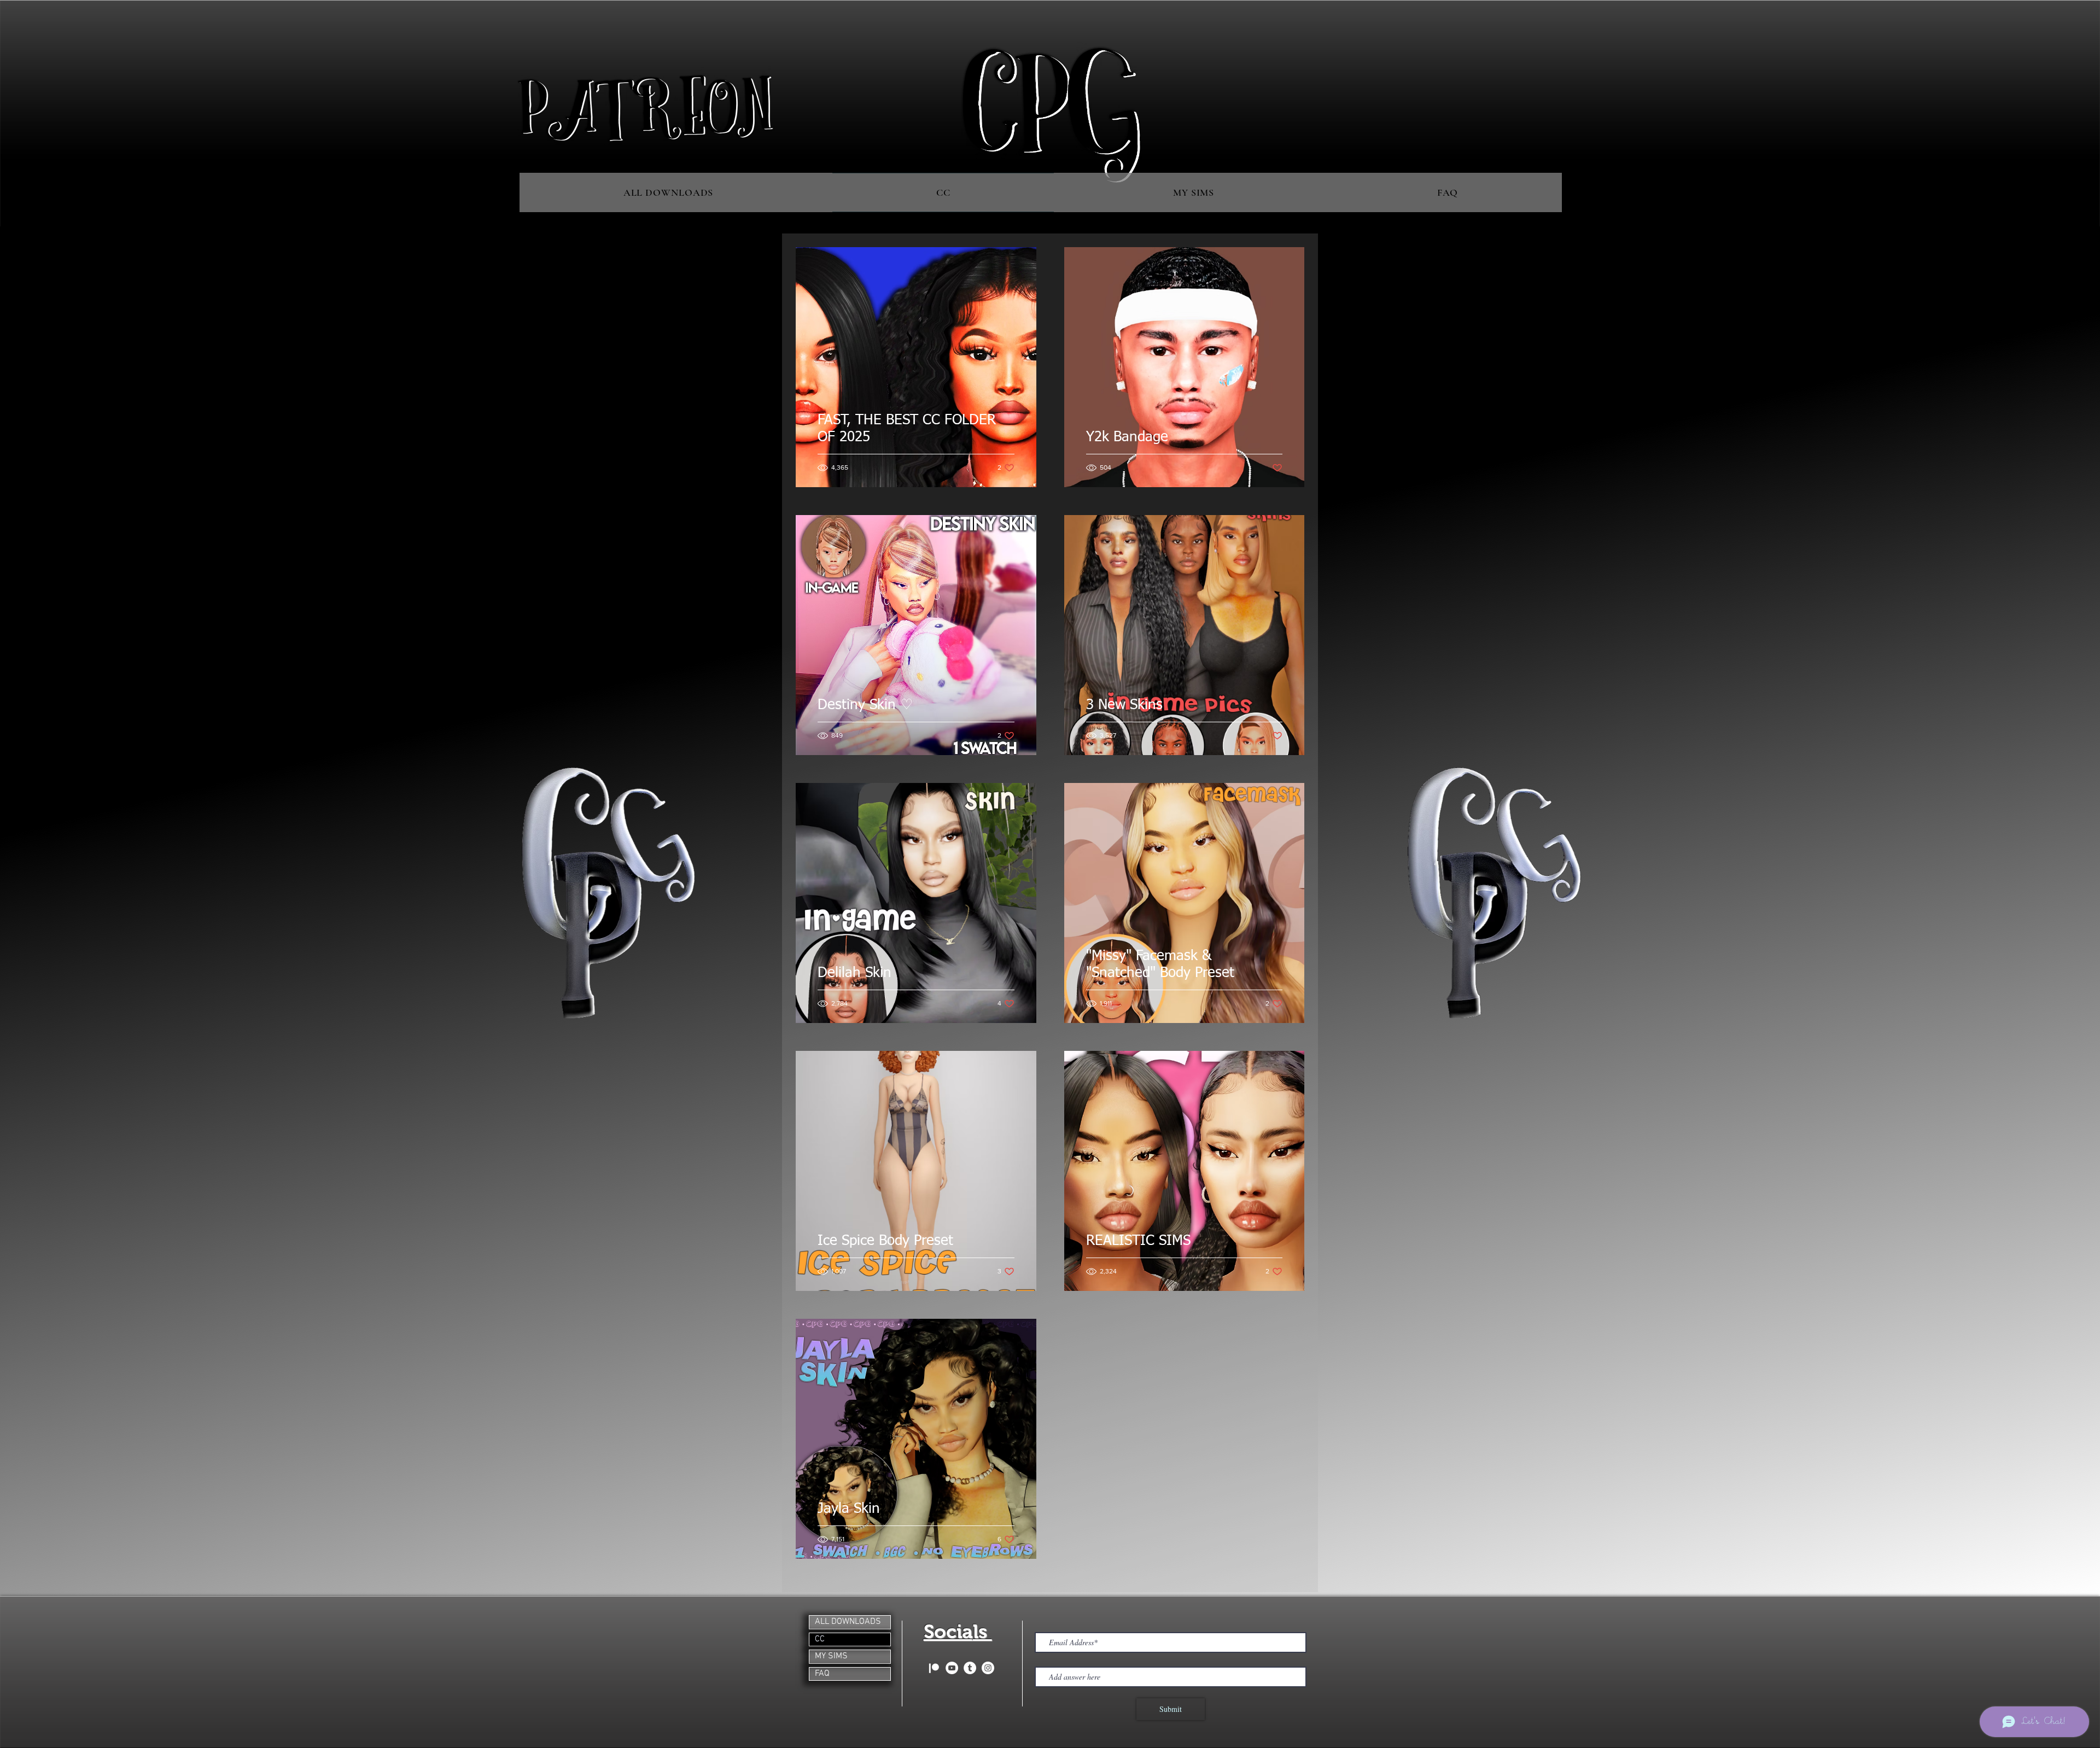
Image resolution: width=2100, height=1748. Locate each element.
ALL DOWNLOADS (848, 1622)
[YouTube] (952, 1668)
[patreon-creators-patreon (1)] (934, 1668)
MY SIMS (831, 1656)
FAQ (822, 1674)
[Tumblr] (970, 1668)
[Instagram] (988, 1668)
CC (820, 1639)
